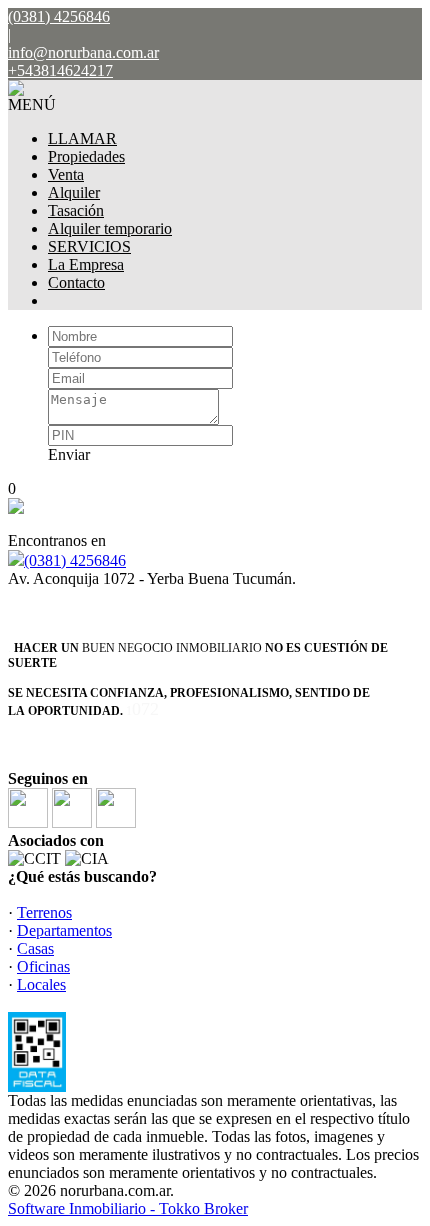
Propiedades (86, 156)
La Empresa (86, 264)
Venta (66, 174)
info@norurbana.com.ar (83, 52)
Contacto (76, 282)
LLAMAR (82, 138)
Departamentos (64, 930)
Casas (35, 948)
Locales (41, 984)
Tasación (76, 210)
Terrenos (44, 912)
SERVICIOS (89, 246)
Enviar (69, 454)
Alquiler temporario (110, 228)
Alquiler (74, 192)
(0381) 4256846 (75, 560)
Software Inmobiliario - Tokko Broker (128, 1208)
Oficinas (43, 966)
